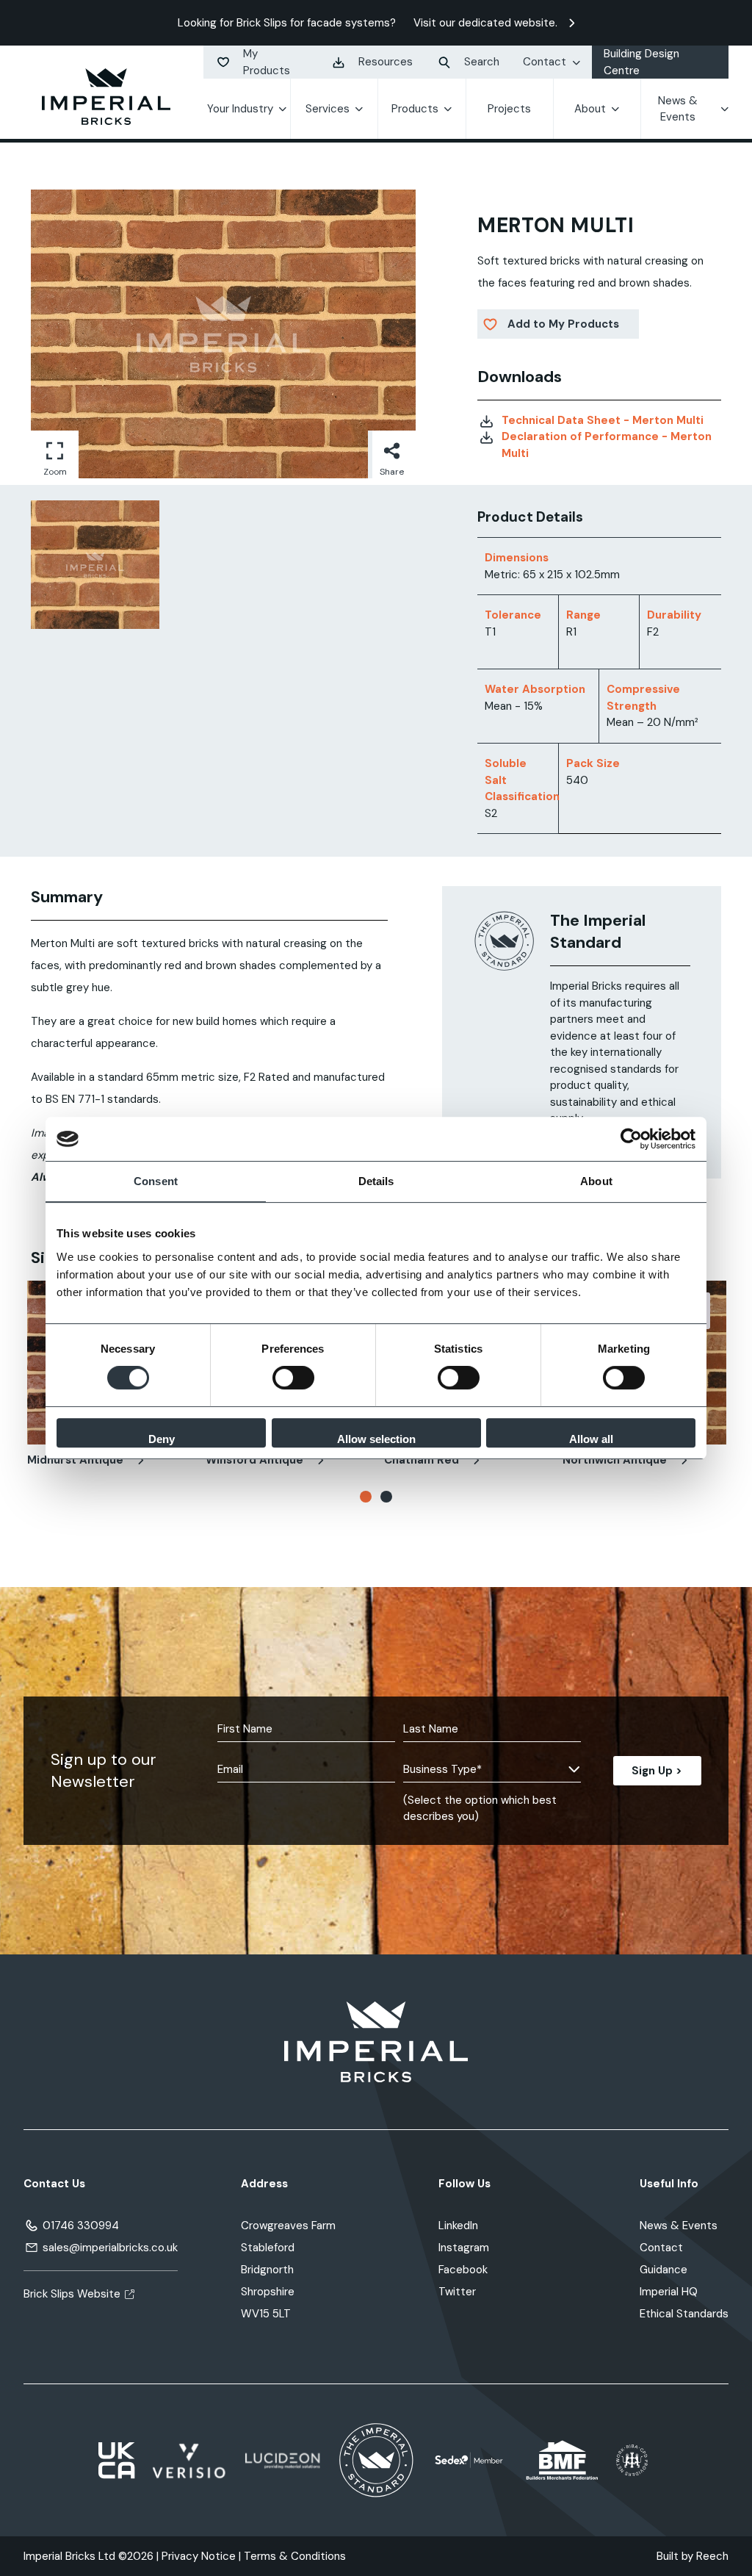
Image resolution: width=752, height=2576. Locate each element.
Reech (712, 2556)
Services (328, 109)
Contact (545, 62)
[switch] (293, 1378)
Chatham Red (423, 1460)
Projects (509, 109)
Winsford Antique (256, 1460)
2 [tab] (386, 1497)
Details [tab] (376, 1181)
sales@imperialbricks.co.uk (110, 2248)
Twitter (457, 2292)
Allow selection (376, 1439)
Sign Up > (657, 1771)
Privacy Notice (199, 2556)
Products (415, 109)
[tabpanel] (95, 565)
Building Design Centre (641, 62)
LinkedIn (458, 2226)
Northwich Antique (616, 1460)
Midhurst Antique (77, 1460)
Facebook (463, 2270)
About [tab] (596, 1181)
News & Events (678, 109)
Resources (386, 62)
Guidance (664, 2270)
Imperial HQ (669, 2292)
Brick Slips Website (72, 2294)
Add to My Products (563, 324)
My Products (267, 62)
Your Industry (240, 109)
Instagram (464, 2248)
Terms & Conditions (295, 2556)
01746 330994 (81, 2226)
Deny (162, 1439)
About (590, 109)
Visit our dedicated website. (485, 23)
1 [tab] (366, 1497)
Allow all (591, 1439)
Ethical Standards (684, 2314)
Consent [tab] (156, 1181)
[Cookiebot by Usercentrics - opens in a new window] (631, 1139)
